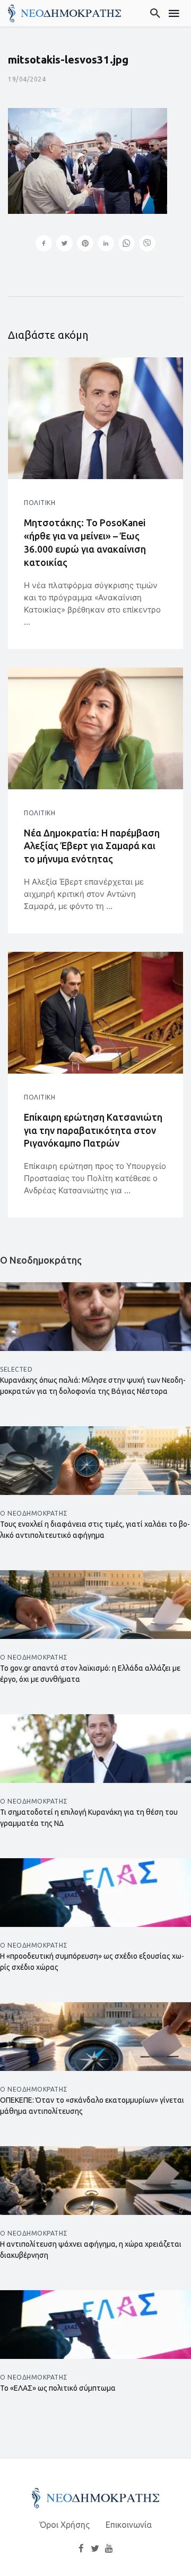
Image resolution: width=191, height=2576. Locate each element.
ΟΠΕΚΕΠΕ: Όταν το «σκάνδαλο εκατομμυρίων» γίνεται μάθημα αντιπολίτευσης (92, 2106)
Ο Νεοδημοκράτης (34, 1513)
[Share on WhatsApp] (127, 245)
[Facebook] (81, 2548)
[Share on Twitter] (64, 245)
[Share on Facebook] (44, 245)
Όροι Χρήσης (65, 2525)
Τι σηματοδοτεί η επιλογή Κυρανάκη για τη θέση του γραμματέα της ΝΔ (89, 1818)
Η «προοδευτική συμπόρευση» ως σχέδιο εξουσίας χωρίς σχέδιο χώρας (92, 1962)
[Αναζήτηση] (156, 13)
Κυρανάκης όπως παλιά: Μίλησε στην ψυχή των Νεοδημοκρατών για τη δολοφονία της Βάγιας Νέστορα (93, 1386)
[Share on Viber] (147, 245)
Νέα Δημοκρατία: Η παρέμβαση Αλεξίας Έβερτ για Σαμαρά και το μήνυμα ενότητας (92, 846)
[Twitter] (95, 2548)
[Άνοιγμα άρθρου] (95, 418)
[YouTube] (109, 2548)
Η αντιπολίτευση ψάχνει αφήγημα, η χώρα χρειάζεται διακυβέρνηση (91, 2250)
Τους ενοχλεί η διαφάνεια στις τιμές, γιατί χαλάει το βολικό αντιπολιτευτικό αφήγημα (95, 1530)
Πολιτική (40, 503)
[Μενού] (174, 13)
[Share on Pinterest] (85, 245)
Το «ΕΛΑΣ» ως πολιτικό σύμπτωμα (58, 2388)
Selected (16, 1369)
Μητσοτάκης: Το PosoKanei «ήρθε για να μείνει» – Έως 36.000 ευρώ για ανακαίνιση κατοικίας (85, 542)
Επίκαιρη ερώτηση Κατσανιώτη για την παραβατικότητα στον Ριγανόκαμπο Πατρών (93, 1130)
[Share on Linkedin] (106, 245)
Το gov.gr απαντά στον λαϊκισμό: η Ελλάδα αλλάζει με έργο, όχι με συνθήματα (90, 1674)
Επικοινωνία (129, 2525)
